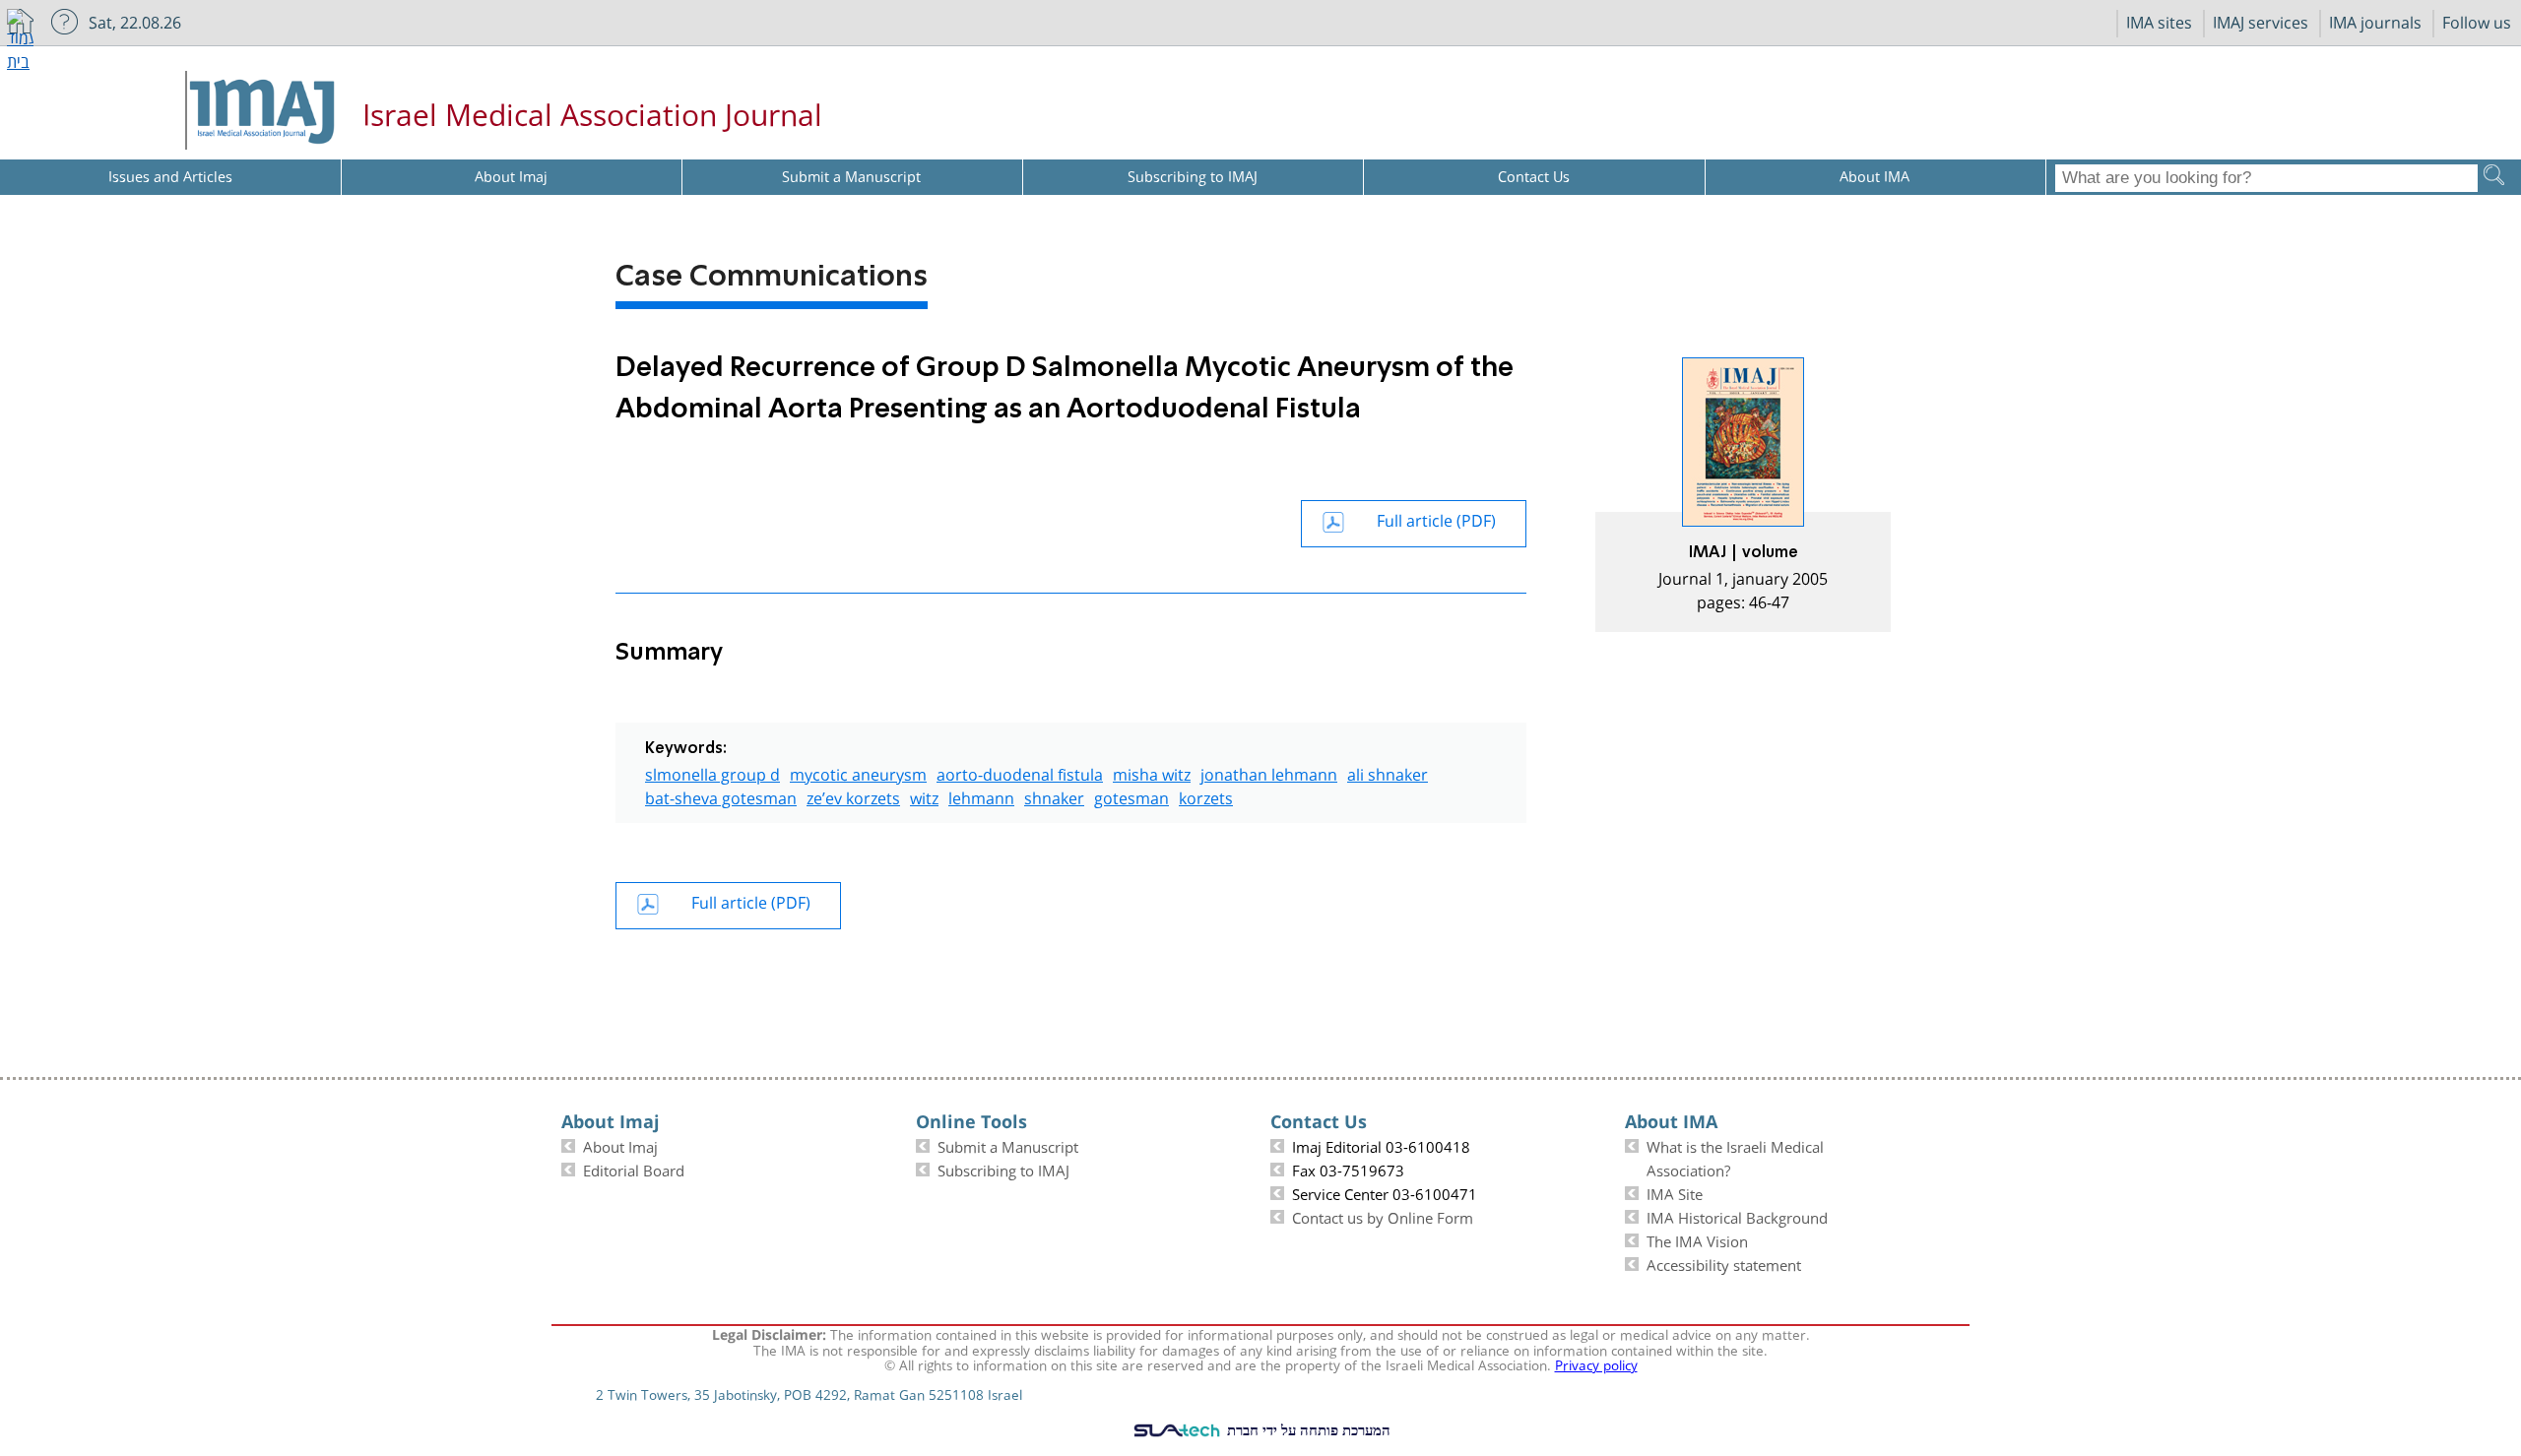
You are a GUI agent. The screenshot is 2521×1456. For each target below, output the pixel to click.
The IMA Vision (1697, 1239)
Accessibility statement (1724, 1263)
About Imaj (620, 1145)
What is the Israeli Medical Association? (1735, 1157)
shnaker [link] (1054, 796)
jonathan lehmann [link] (1269, 772)
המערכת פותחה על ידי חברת (1307, 1429)
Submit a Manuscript (1008, 1145)
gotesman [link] (1131, 796)
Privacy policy (1596, 1363)
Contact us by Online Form (1383, 1216)
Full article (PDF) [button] (1436, 518)
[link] (1743, 495)
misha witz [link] (1152, 772)
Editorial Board (634, 1169)
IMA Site (1675, 1192)
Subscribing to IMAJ (1003, 1169)
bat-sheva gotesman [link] (721, 796)
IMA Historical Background (1737, 1216)
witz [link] (924, 796)
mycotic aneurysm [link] (858, 772)
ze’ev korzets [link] (853, 796)
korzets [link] (1206, 796)
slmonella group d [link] (712, 772)
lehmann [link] (981, 796)
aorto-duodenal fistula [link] (1020, 772)
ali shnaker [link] (1388, 772)
